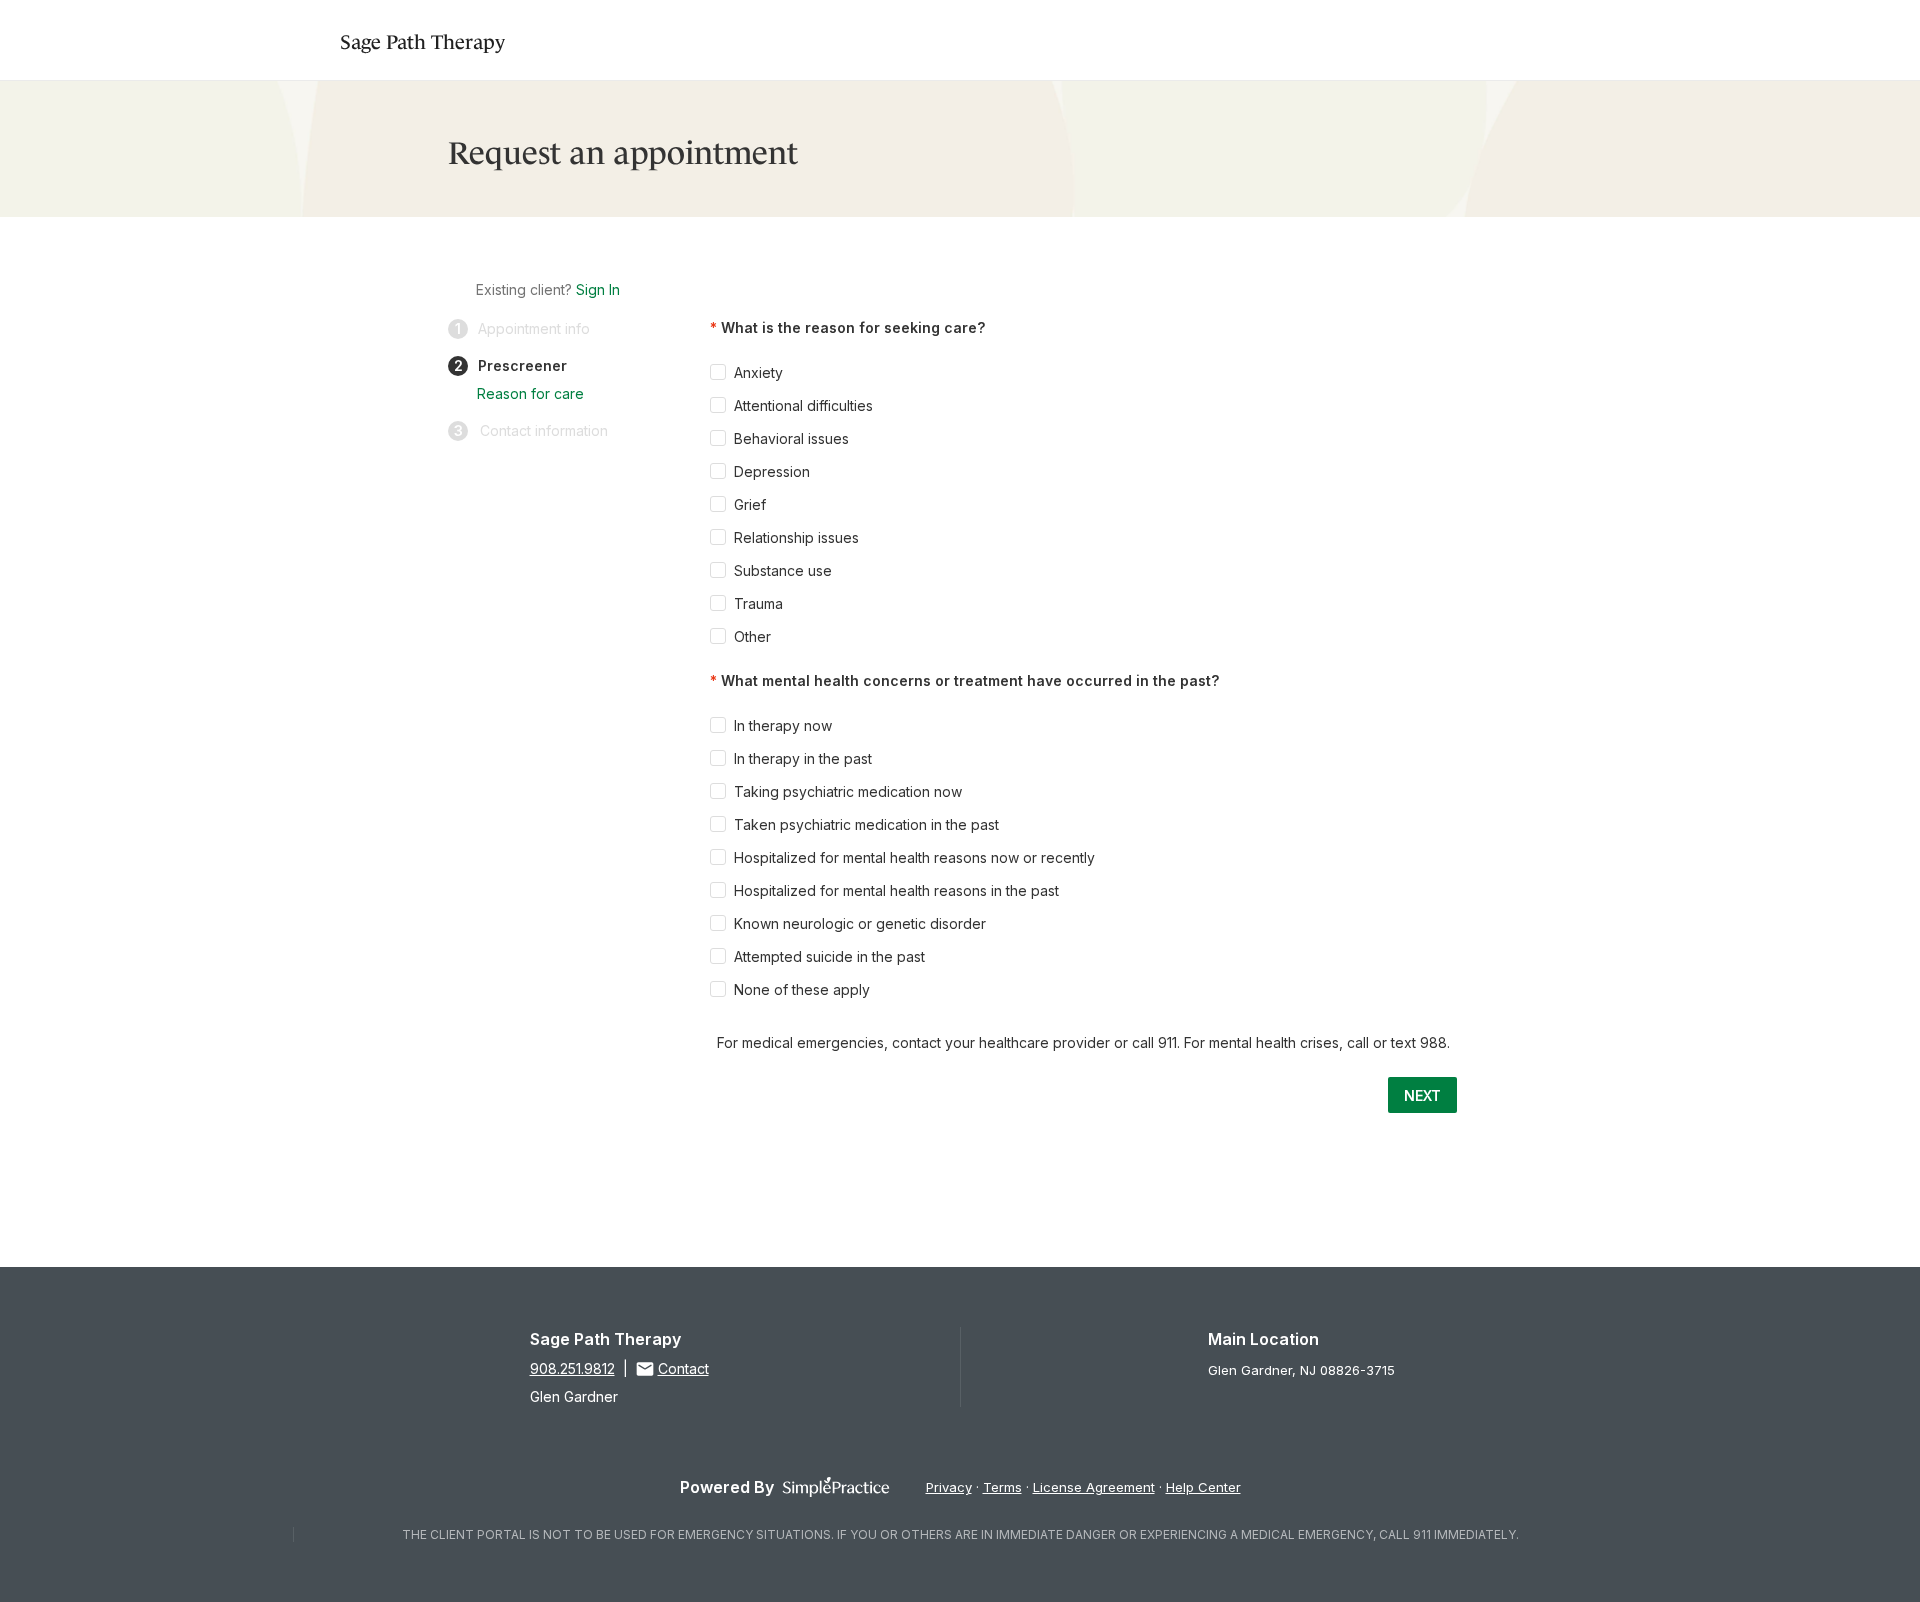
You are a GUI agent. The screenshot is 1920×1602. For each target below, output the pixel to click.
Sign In (598, 289)
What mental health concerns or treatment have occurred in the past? (970, 680)
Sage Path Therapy (422, 39)
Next (1422, 1095)
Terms (1002, 1487)
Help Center (1203, 1487)
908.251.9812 (572, 1368)
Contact (683, 1368)
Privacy (949, 1487)
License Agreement (1094, 1487)
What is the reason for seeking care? (853, 327)
